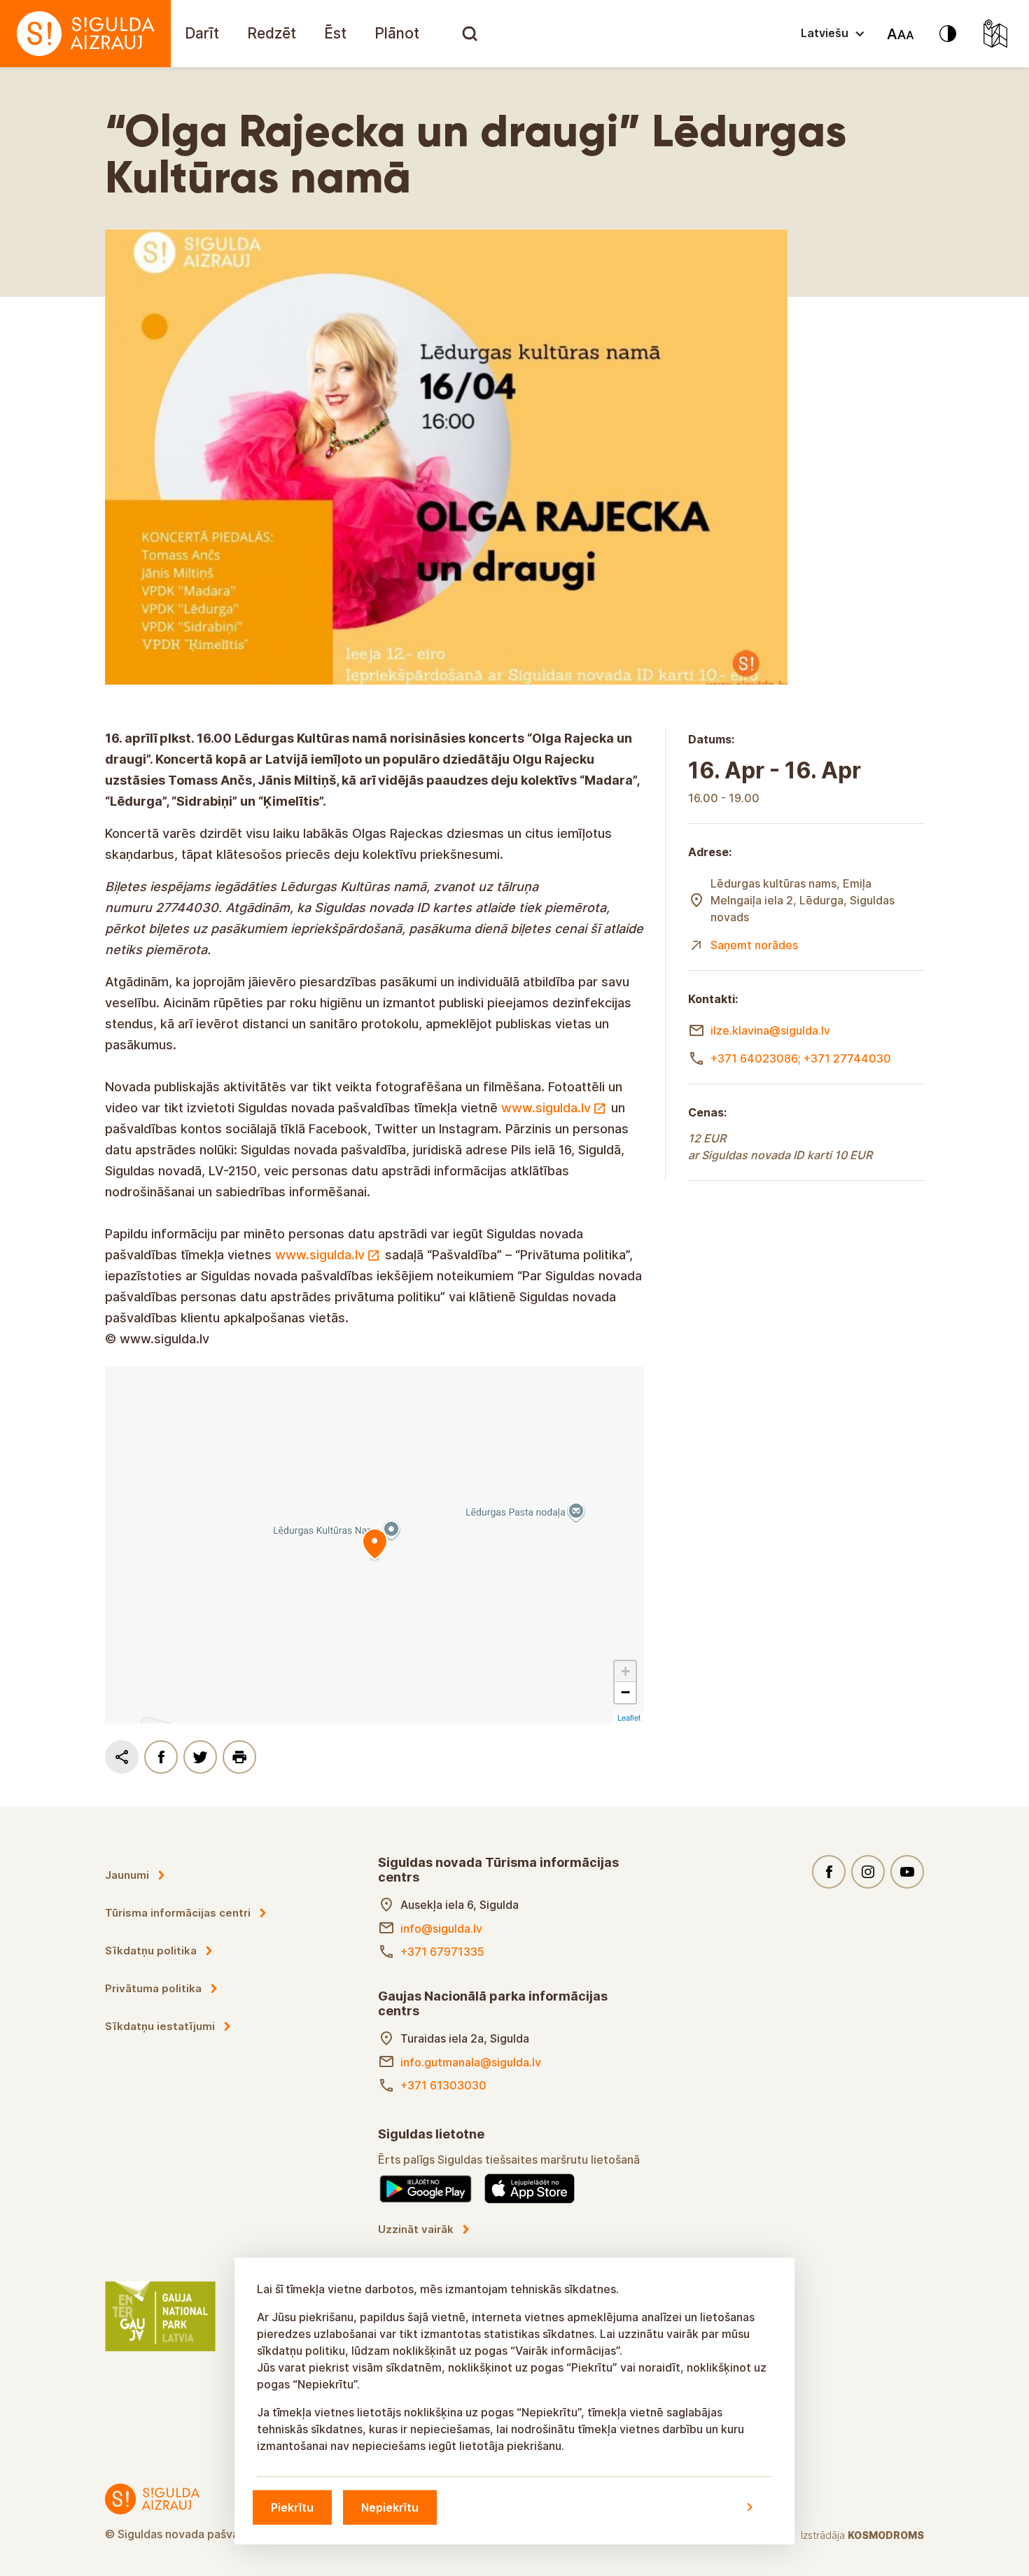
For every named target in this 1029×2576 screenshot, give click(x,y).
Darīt (202, 33)
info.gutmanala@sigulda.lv (471, 2062)
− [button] (625, 1692)
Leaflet (629, 1717)
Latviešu (825, 33)
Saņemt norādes (754, 945)
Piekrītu (292, 2507)
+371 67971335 (442, 1952)
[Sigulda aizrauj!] (85, 34)
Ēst (335, 33)
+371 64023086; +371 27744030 (801, 1058)
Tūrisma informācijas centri (178, 1913)
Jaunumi (127, 1875)
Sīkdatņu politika (151, 1951)
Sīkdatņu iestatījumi (160, 2026)
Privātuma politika (153, 1988)
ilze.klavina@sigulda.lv (770, 1030)
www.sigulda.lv (546, 1108)
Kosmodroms (886, 2535)
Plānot (397, 33)
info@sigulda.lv (441, 1928)
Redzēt (272, 33)
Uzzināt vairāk (416, 2229)
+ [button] (625, 1671)
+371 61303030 (443, 2085)
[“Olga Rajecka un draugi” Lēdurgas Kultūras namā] (374, 1545)
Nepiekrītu (390, 2507)
